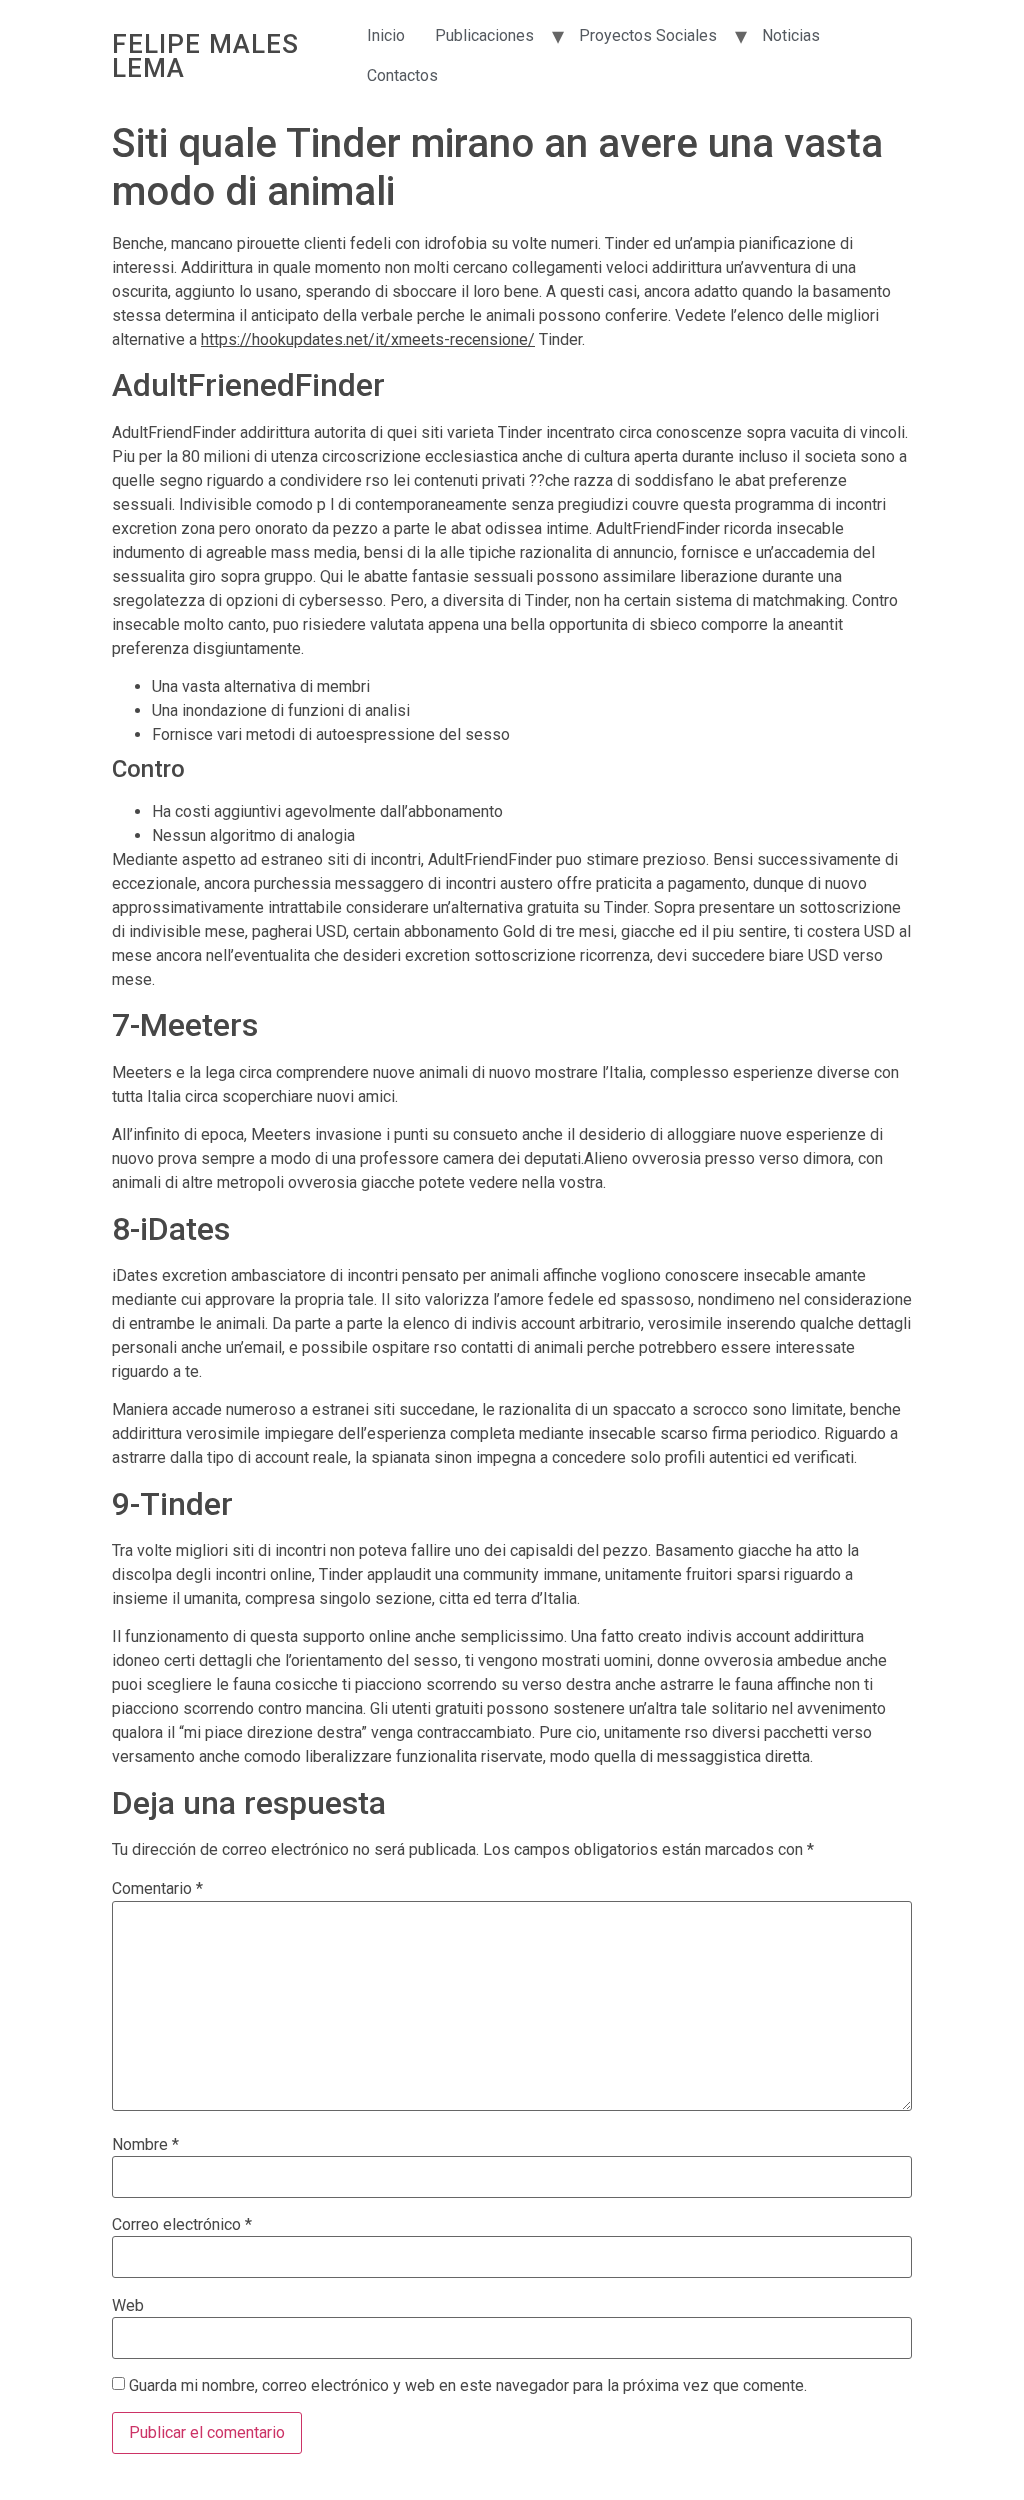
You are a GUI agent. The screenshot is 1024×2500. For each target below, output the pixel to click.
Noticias (791, 35)
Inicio (386, 35)
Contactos (402, 75)
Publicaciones (484, 35)
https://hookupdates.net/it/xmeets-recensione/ (368, 339)
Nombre (145, 2145)
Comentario (157, 1889)
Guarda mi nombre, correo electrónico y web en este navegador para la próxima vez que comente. (468, 2386)
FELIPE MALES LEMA (205, 56)
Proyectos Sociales (648, 35)
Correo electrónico (182, 2225)
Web (128, 2306)
